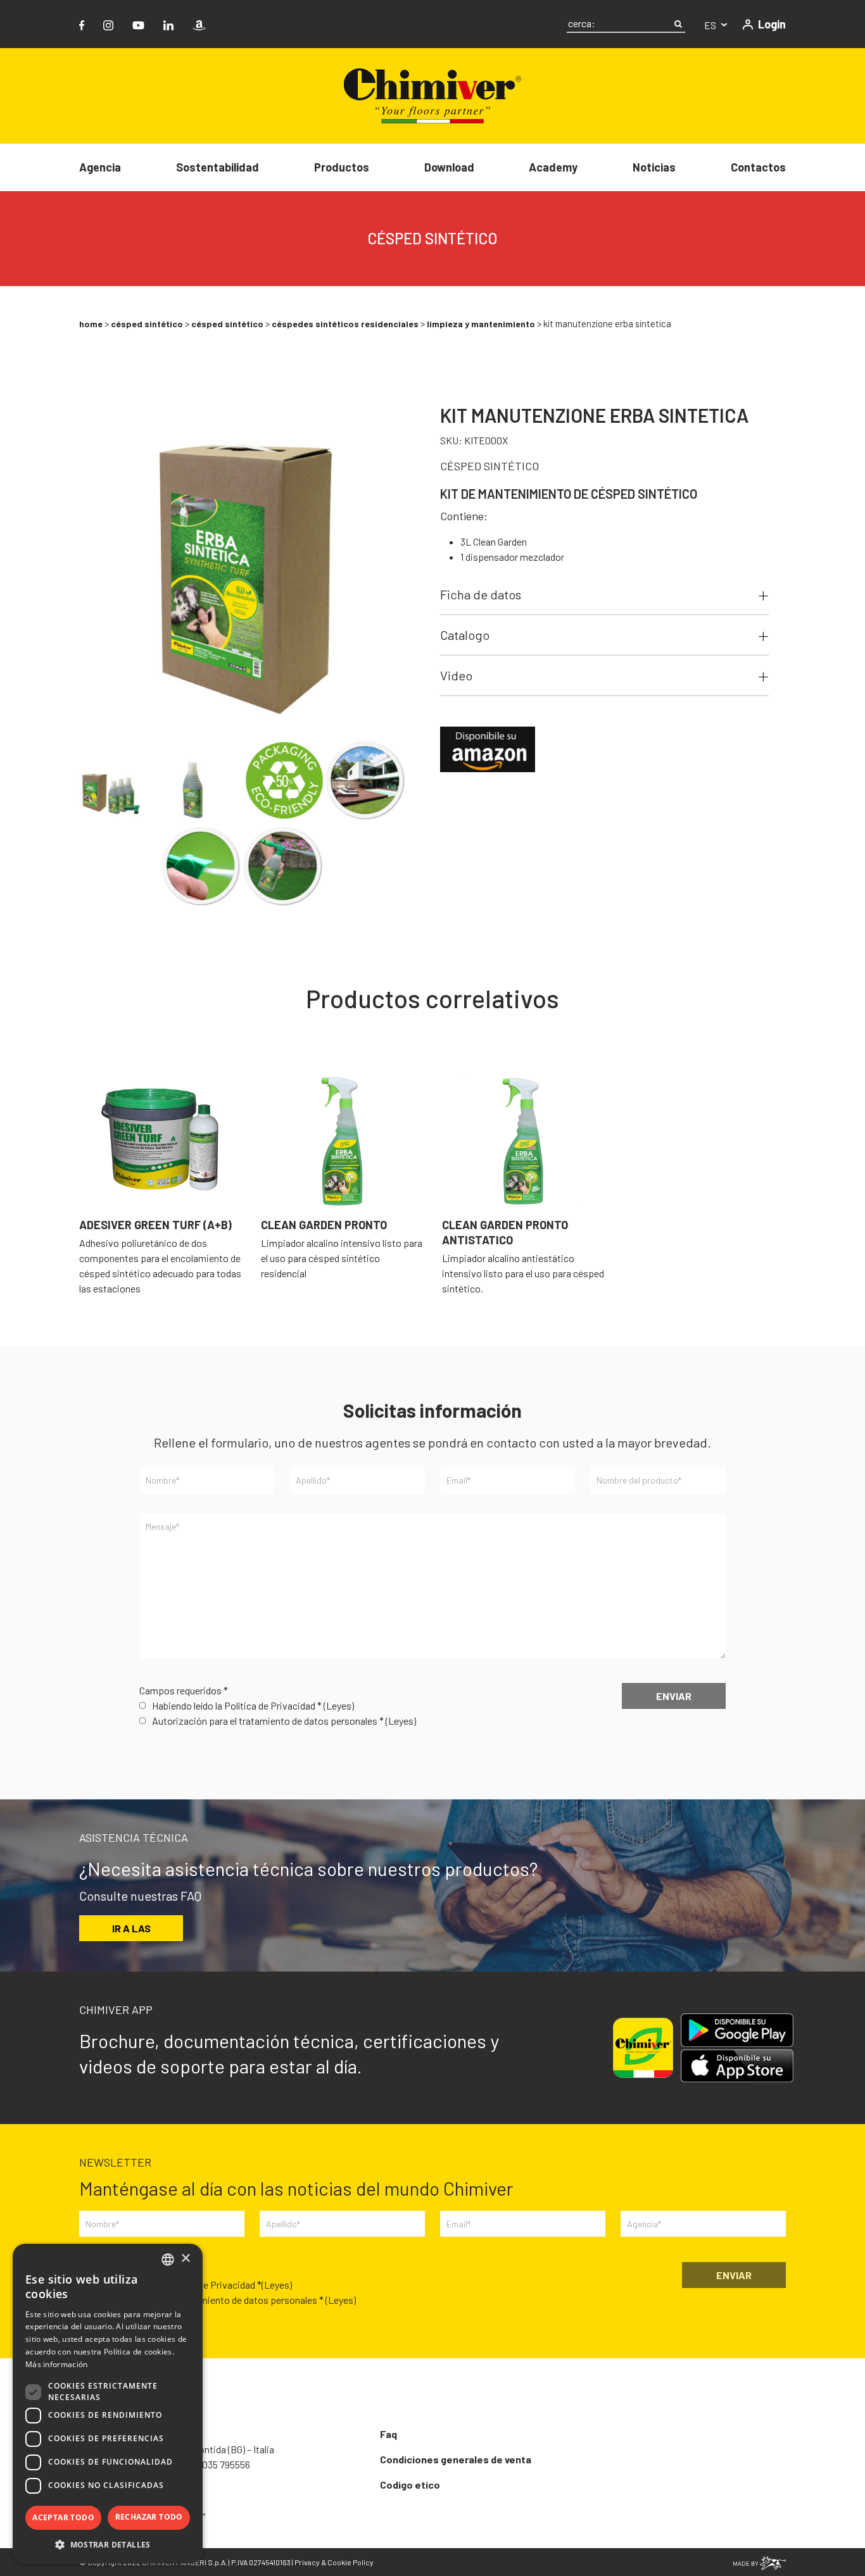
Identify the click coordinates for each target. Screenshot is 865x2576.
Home (91, 324)
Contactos (758, 167)
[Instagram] (108, 24)
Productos (342, 167)
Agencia (100, 167)
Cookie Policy (350, 2562)
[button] (108, 2544)
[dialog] (108, 2404)
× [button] (185, 2259)
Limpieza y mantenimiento (481, 324)
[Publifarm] (760, 2562)
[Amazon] (199, 24)
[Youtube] (138, 24)
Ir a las (131, 1928)
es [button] (711, 25)
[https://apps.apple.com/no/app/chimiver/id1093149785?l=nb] (737, 2066)
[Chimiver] (432, 95)
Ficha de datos (481, 594)
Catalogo (465, 635)
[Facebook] (82, 24)
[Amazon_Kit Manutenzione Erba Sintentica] (488, 748)
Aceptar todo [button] (63, 2517)
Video (456, 675)
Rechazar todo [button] (149, 2517)
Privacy (307, 2562)
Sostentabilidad (218, 167)
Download (449, 167)
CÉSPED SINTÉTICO (147, 324)
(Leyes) (339, 1705)
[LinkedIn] (168, 24)
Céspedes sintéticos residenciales (345, 324)
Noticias (654, 167)
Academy (553, 167)
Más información (57, 2364)
